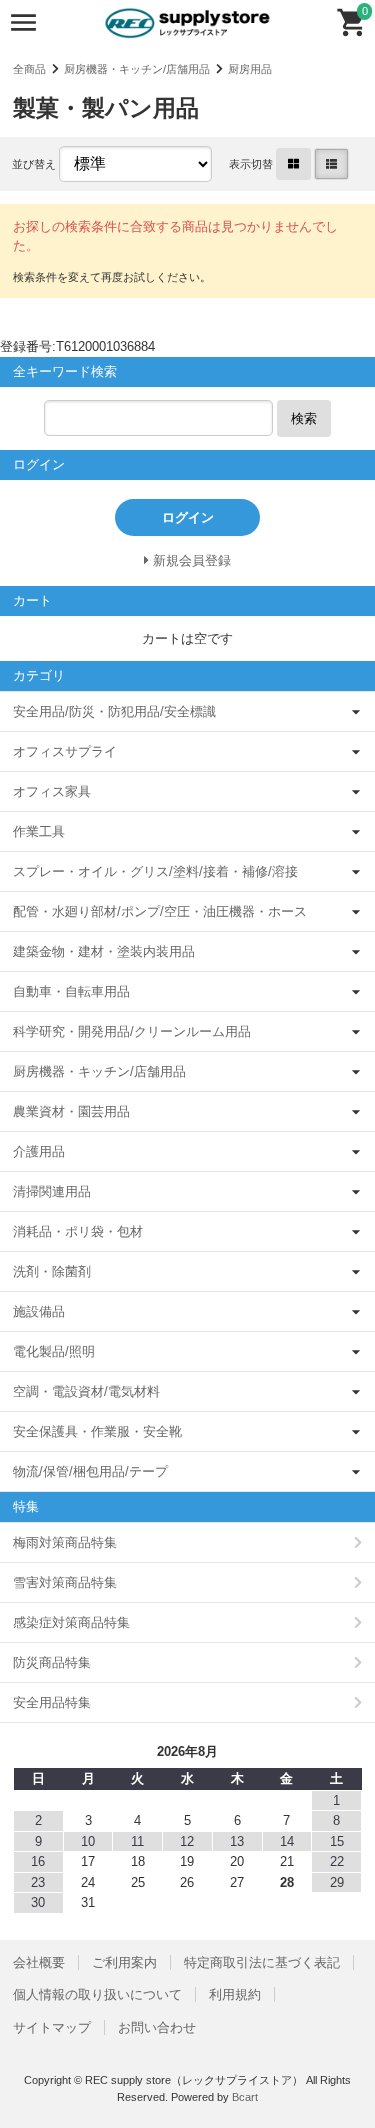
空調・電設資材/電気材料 (86, 1391)
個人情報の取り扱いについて (97, 1994)
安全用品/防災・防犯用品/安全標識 (114, 711)
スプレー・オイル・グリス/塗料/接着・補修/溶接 (155, 871)
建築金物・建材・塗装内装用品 (104, 951)
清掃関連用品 (52, 1191)
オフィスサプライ (65, 751)
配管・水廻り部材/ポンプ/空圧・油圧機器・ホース (160, 911)
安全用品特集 (52, 1702)
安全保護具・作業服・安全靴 (97, 1431)
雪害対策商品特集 (65, 1582)
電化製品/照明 (54, 1351)
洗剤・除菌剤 (52, 1271)
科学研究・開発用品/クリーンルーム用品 (132, 1031)
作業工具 (39, 831)
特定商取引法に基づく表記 (262, 1962)
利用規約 (235, 1994)
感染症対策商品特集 (71, 1622)
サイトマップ (52, 2027)
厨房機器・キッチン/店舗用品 (137, 69)
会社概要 (39, 1962)
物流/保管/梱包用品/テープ (90, 1471)
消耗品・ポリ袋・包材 (78, 1231)
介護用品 (39, 1151)
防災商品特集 (52, 1662)
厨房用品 (250, 69)
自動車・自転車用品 (71, 991)
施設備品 (39, 1311)
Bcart (245, 2097)
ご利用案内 (124, 1962)
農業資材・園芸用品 (71, 1111)
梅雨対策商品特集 (65, 1542)
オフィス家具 (52, 791)
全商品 (29, 69)
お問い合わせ (157, 2027)
